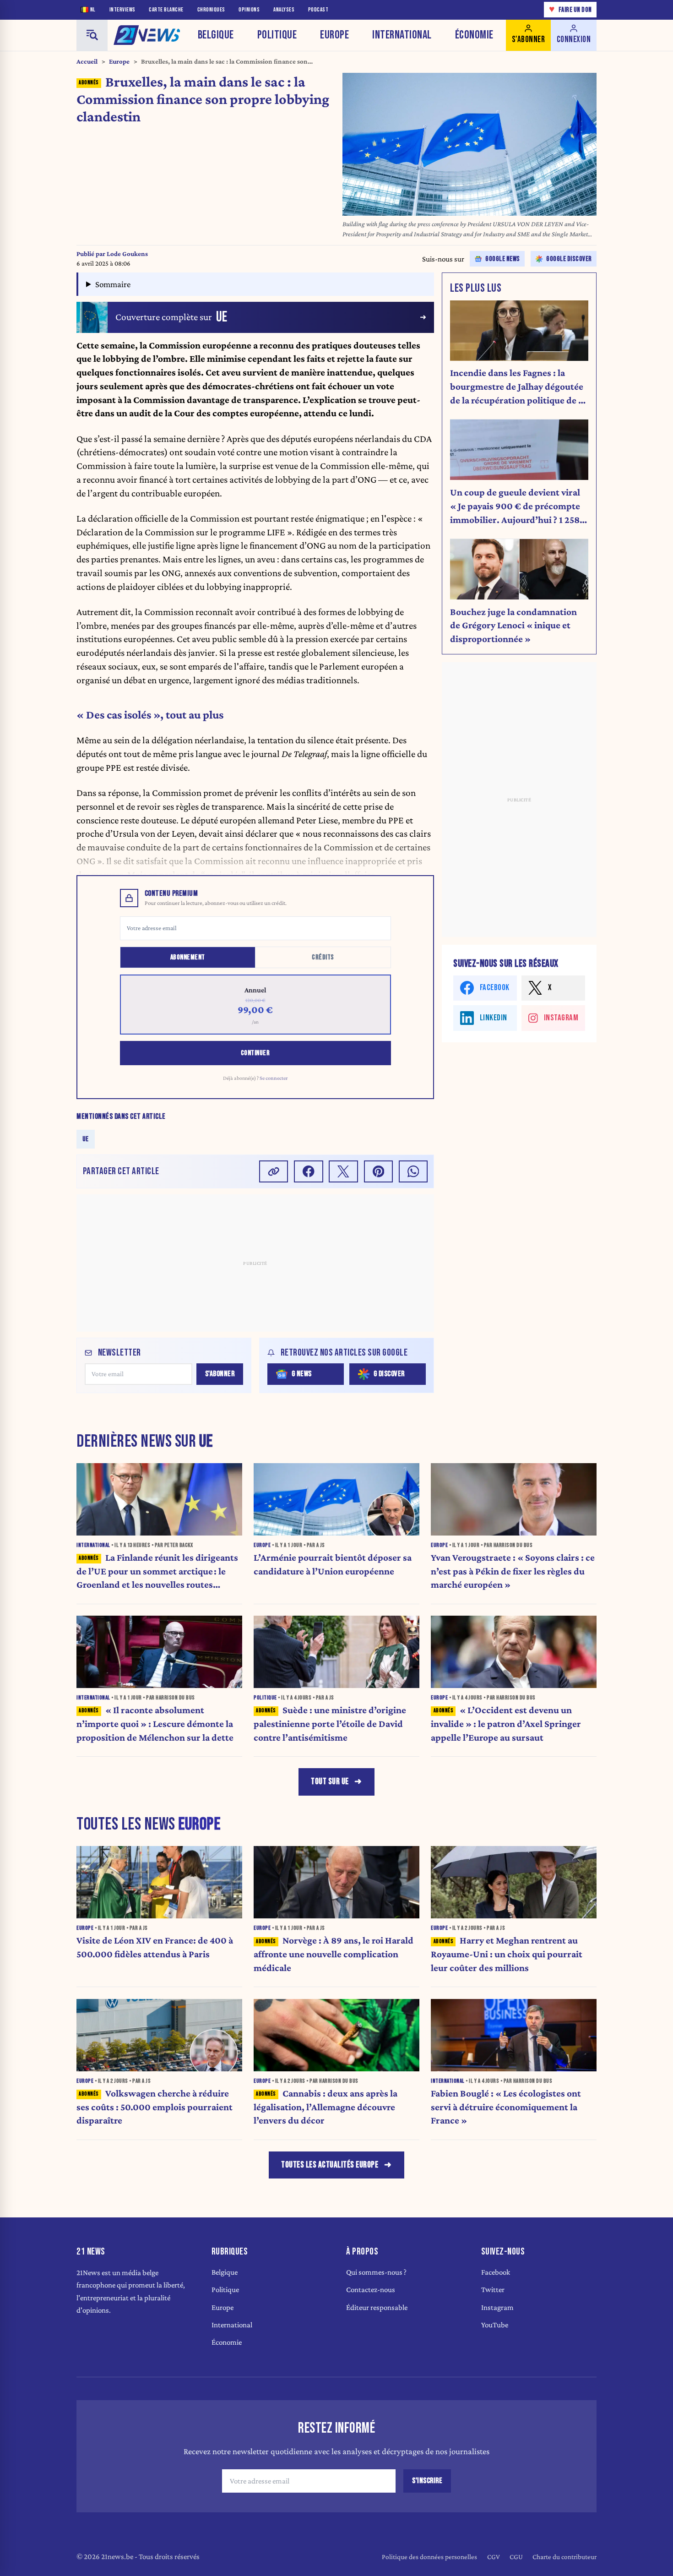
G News (302, 1374)
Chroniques (211, 10)
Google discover (569, 259)
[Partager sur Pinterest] (379, 1171)
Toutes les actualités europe (330, 2165)
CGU (516, 2557)
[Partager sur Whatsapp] (413, 1171)
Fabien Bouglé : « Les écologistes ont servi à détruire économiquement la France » (506, 2107)
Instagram (497, 2307)
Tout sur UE (330, 1782)
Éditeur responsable (377, 2307)
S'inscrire (427, 2481)
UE (86, 1139)
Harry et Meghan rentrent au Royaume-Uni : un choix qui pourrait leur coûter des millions (507, 1954)
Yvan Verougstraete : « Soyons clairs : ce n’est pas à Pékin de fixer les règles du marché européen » (513, 1571)
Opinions (249, 10)
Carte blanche (166, 10)
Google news (503, 259)
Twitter (493, 2290)
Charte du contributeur (564, 2557)
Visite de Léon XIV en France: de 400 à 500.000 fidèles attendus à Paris (155, 1947)
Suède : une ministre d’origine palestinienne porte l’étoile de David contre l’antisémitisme (330, 1724)
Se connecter (274, 1078)
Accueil (87, 61)
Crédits (323, 957)
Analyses (284, 10)
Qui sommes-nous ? (376, 2272)
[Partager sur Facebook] (309, 1171)
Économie (474, 35)
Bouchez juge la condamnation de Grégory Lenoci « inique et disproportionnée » (513, 626)
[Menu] (92, 35)
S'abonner (220, 1374)
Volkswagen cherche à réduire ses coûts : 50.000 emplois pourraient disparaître (155, 2107)
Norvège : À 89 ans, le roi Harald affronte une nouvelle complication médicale (334, 1954)
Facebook (496, 2272)
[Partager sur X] (343, 1171)
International (402, 35)
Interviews (122, 10)
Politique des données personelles (429, 2557)
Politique (277, 35)
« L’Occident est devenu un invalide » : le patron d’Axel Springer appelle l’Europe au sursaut (506, 1724)
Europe (334, 35)
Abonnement (188, 957)
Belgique (216, 35)
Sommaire (113, 284)
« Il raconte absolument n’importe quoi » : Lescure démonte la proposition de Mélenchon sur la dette (155, 1724)
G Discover (389, 1374)
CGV (494, 2557)
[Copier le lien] (274, 1171)
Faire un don (570, 9)
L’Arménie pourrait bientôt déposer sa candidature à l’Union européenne (333, 1564)
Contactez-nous (371, 2290)
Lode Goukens (127, 254)
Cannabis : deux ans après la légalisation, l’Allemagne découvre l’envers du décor (326, 2107)
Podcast (318, 10)
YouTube (495, 2325)
